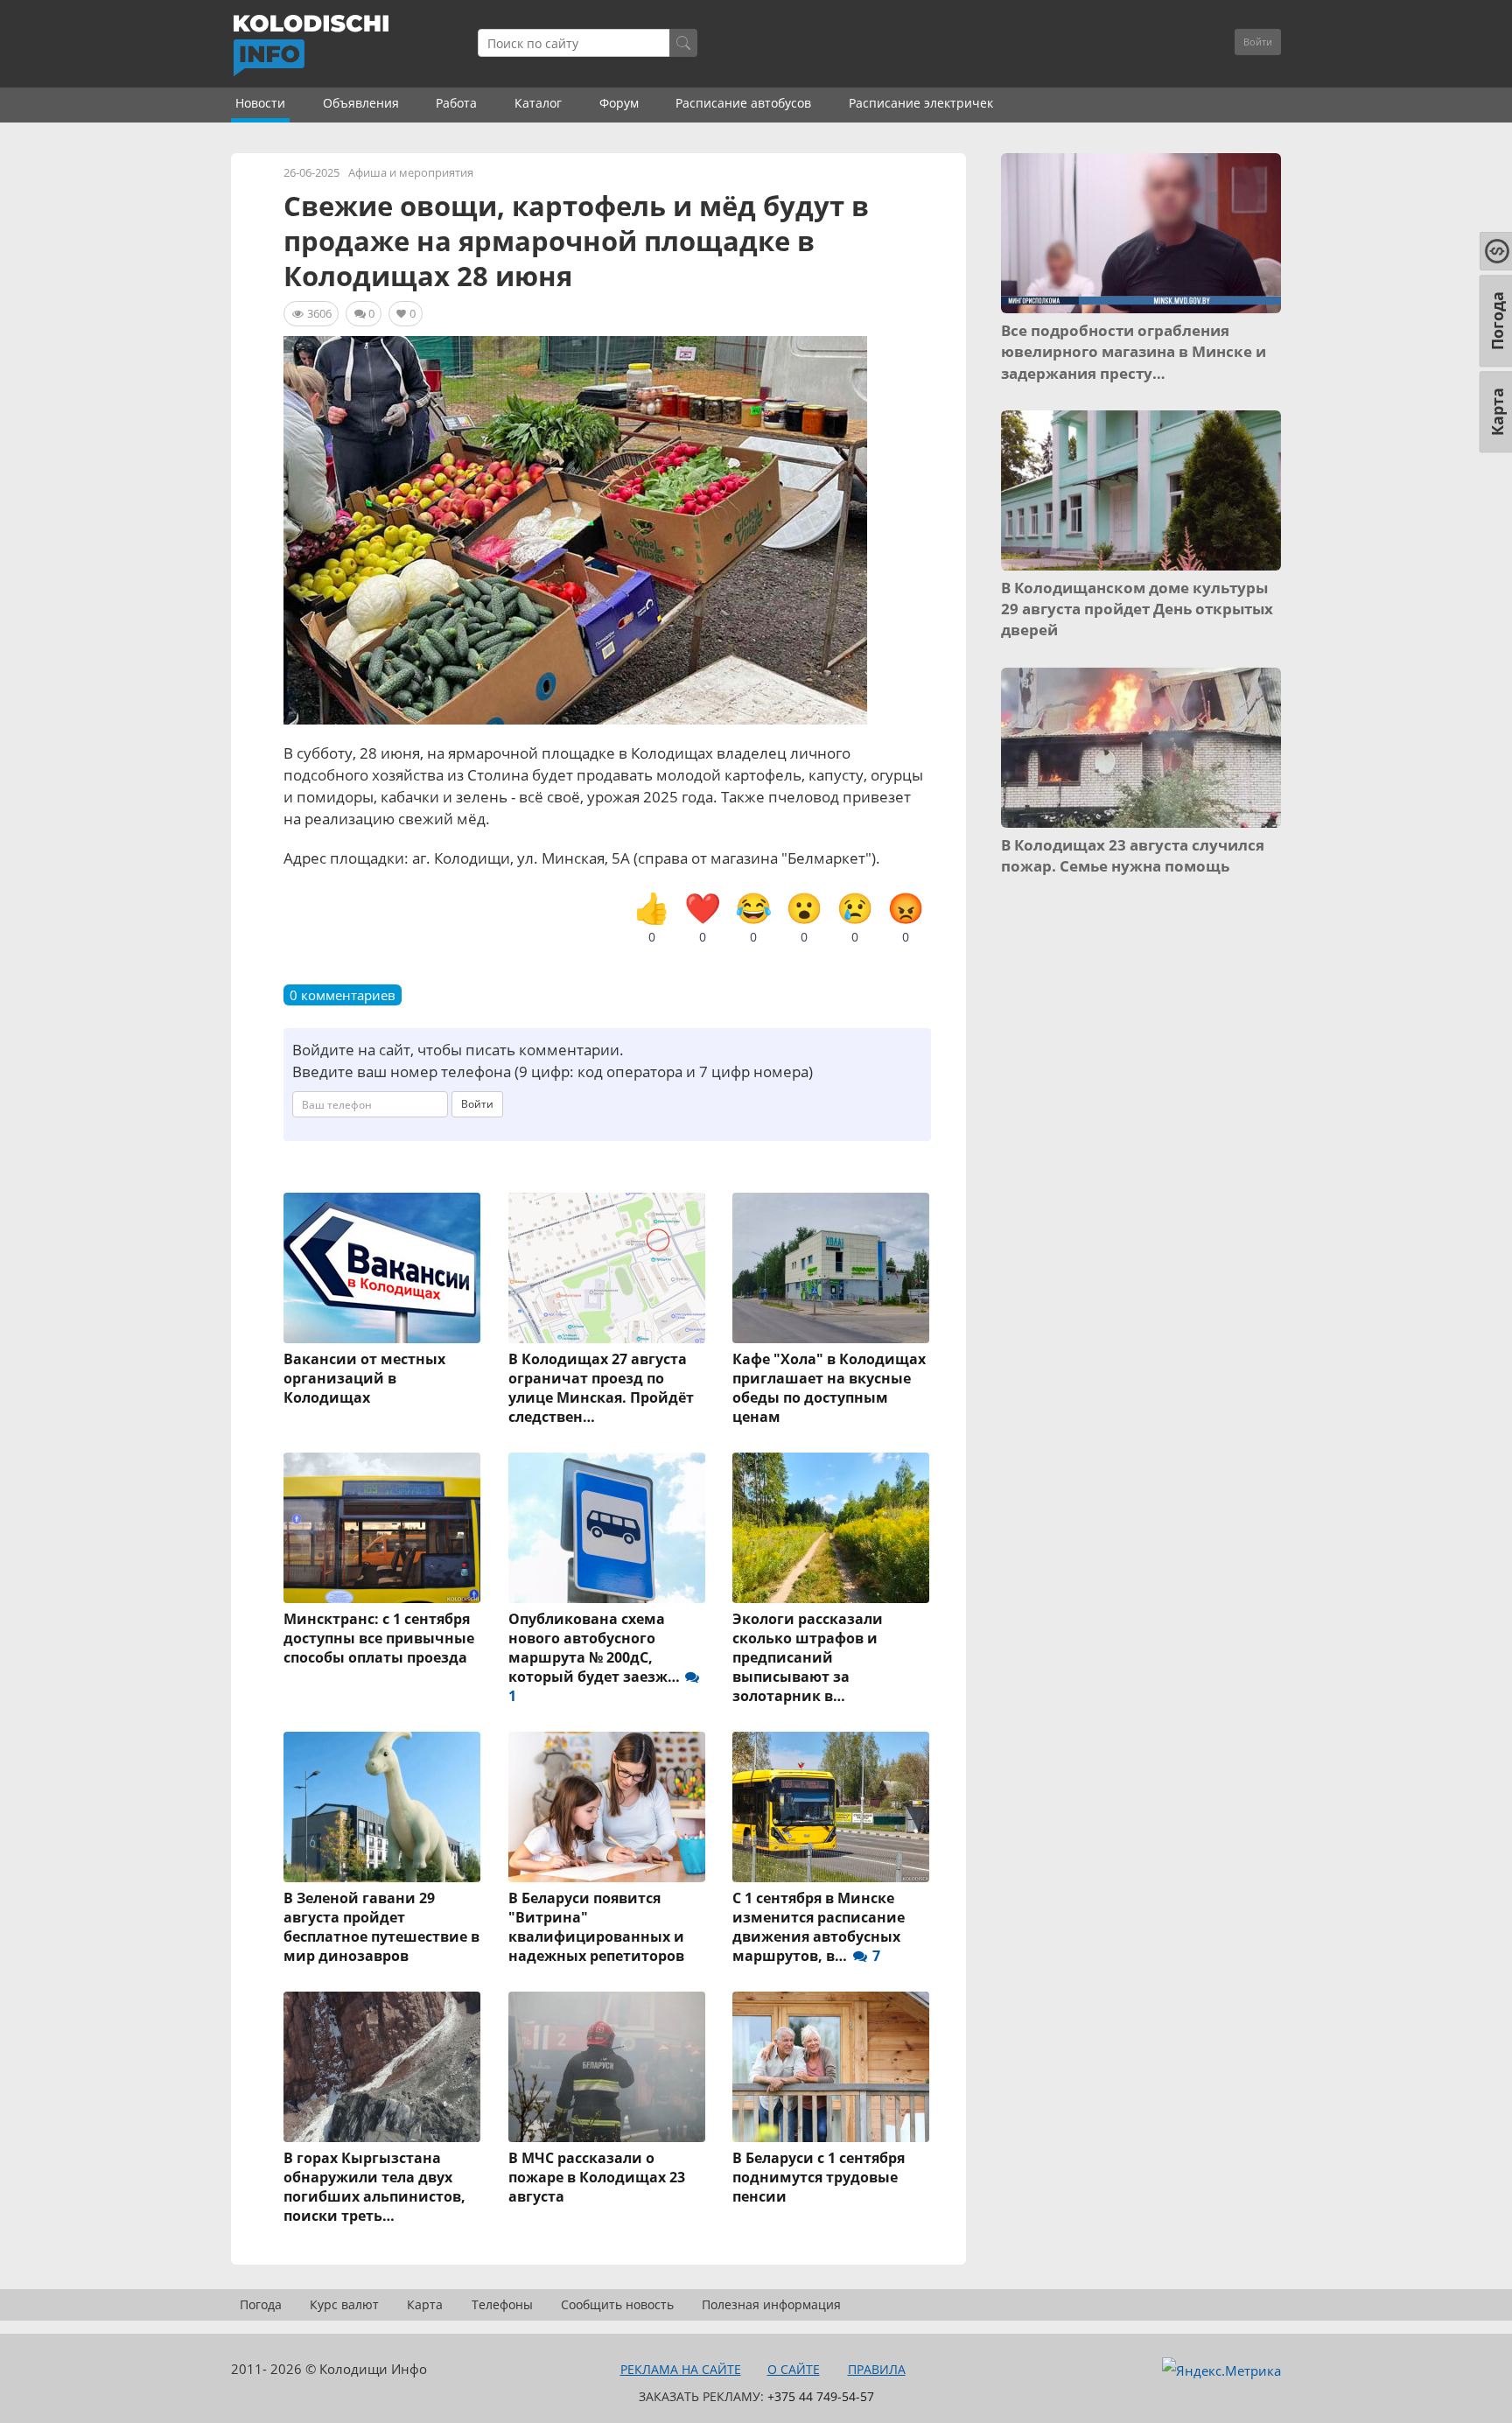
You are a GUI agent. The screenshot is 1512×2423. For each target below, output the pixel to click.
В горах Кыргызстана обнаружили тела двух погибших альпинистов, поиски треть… (374, 2187)
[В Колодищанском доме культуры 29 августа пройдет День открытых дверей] (1141, 490)
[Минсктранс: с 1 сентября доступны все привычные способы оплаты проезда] (383, 1528)
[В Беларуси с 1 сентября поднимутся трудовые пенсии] (832, 2067)
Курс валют (344, 2304)
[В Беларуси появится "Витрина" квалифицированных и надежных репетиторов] (608, 1807)
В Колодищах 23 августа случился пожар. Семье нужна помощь (1133, 855)
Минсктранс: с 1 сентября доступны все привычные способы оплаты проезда (379, 1638)
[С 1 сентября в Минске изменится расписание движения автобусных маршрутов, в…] (832, 1807)
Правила (877, 2369)
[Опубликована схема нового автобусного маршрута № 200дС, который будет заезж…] (608, 1528)
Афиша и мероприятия (411, 172)
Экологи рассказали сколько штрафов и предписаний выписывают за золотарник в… (808, 1657)
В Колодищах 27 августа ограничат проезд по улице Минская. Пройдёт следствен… (601, 1388)
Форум (619, 103)
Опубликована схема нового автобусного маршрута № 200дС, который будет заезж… (596, 1657)
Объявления (361, 103)
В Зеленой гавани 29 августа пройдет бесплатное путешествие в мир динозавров (381, 1927)
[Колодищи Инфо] (311, 46)
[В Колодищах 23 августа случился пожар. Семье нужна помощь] (1141, 748)
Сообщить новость (617, 2304)
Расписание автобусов (743, 103)
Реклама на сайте (681, 2369)
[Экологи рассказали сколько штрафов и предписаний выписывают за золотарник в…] (832, 1528)
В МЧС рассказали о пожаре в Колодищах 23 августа (597, 2177)
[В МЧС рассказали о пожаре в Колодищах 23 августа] (608, 2067)
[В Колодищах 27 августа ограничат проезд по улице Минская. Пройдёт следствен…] (608, 1268)
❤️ (703, 917)
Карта (425, 2304)
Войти (1258, 42)
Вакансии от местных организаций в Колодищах (364, 1378)
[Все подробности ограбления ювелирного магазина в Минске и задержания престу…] (1141, 233)
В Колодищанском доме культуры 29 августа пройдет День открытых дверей (1137, 609)
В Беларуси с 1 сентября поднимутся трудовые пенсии (819, 2177)
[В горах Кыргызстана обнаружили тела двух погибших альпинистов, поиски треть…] (383, 2067)
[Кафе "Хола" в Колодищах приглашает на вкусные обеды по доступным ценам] (832, 1268)
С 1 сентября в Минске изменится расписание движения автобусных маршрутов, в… (819, 1927)
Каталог (538, 103)
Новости (260, 103)
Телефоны (502, 2304)
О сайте (794, 2369)
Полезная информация (771, 2304)
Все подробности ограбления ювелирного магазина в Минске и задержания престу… (1134, 352)
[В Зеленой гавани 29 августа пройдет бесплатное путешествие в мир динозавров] (383, 1807)
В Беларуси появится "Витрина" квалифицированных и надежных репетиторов (596, 1927)
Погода (261, 2304)
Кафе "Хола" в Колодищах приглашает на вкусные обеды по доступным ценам (829, 1388)
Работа (456, 103)
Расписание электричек (921, 103)
